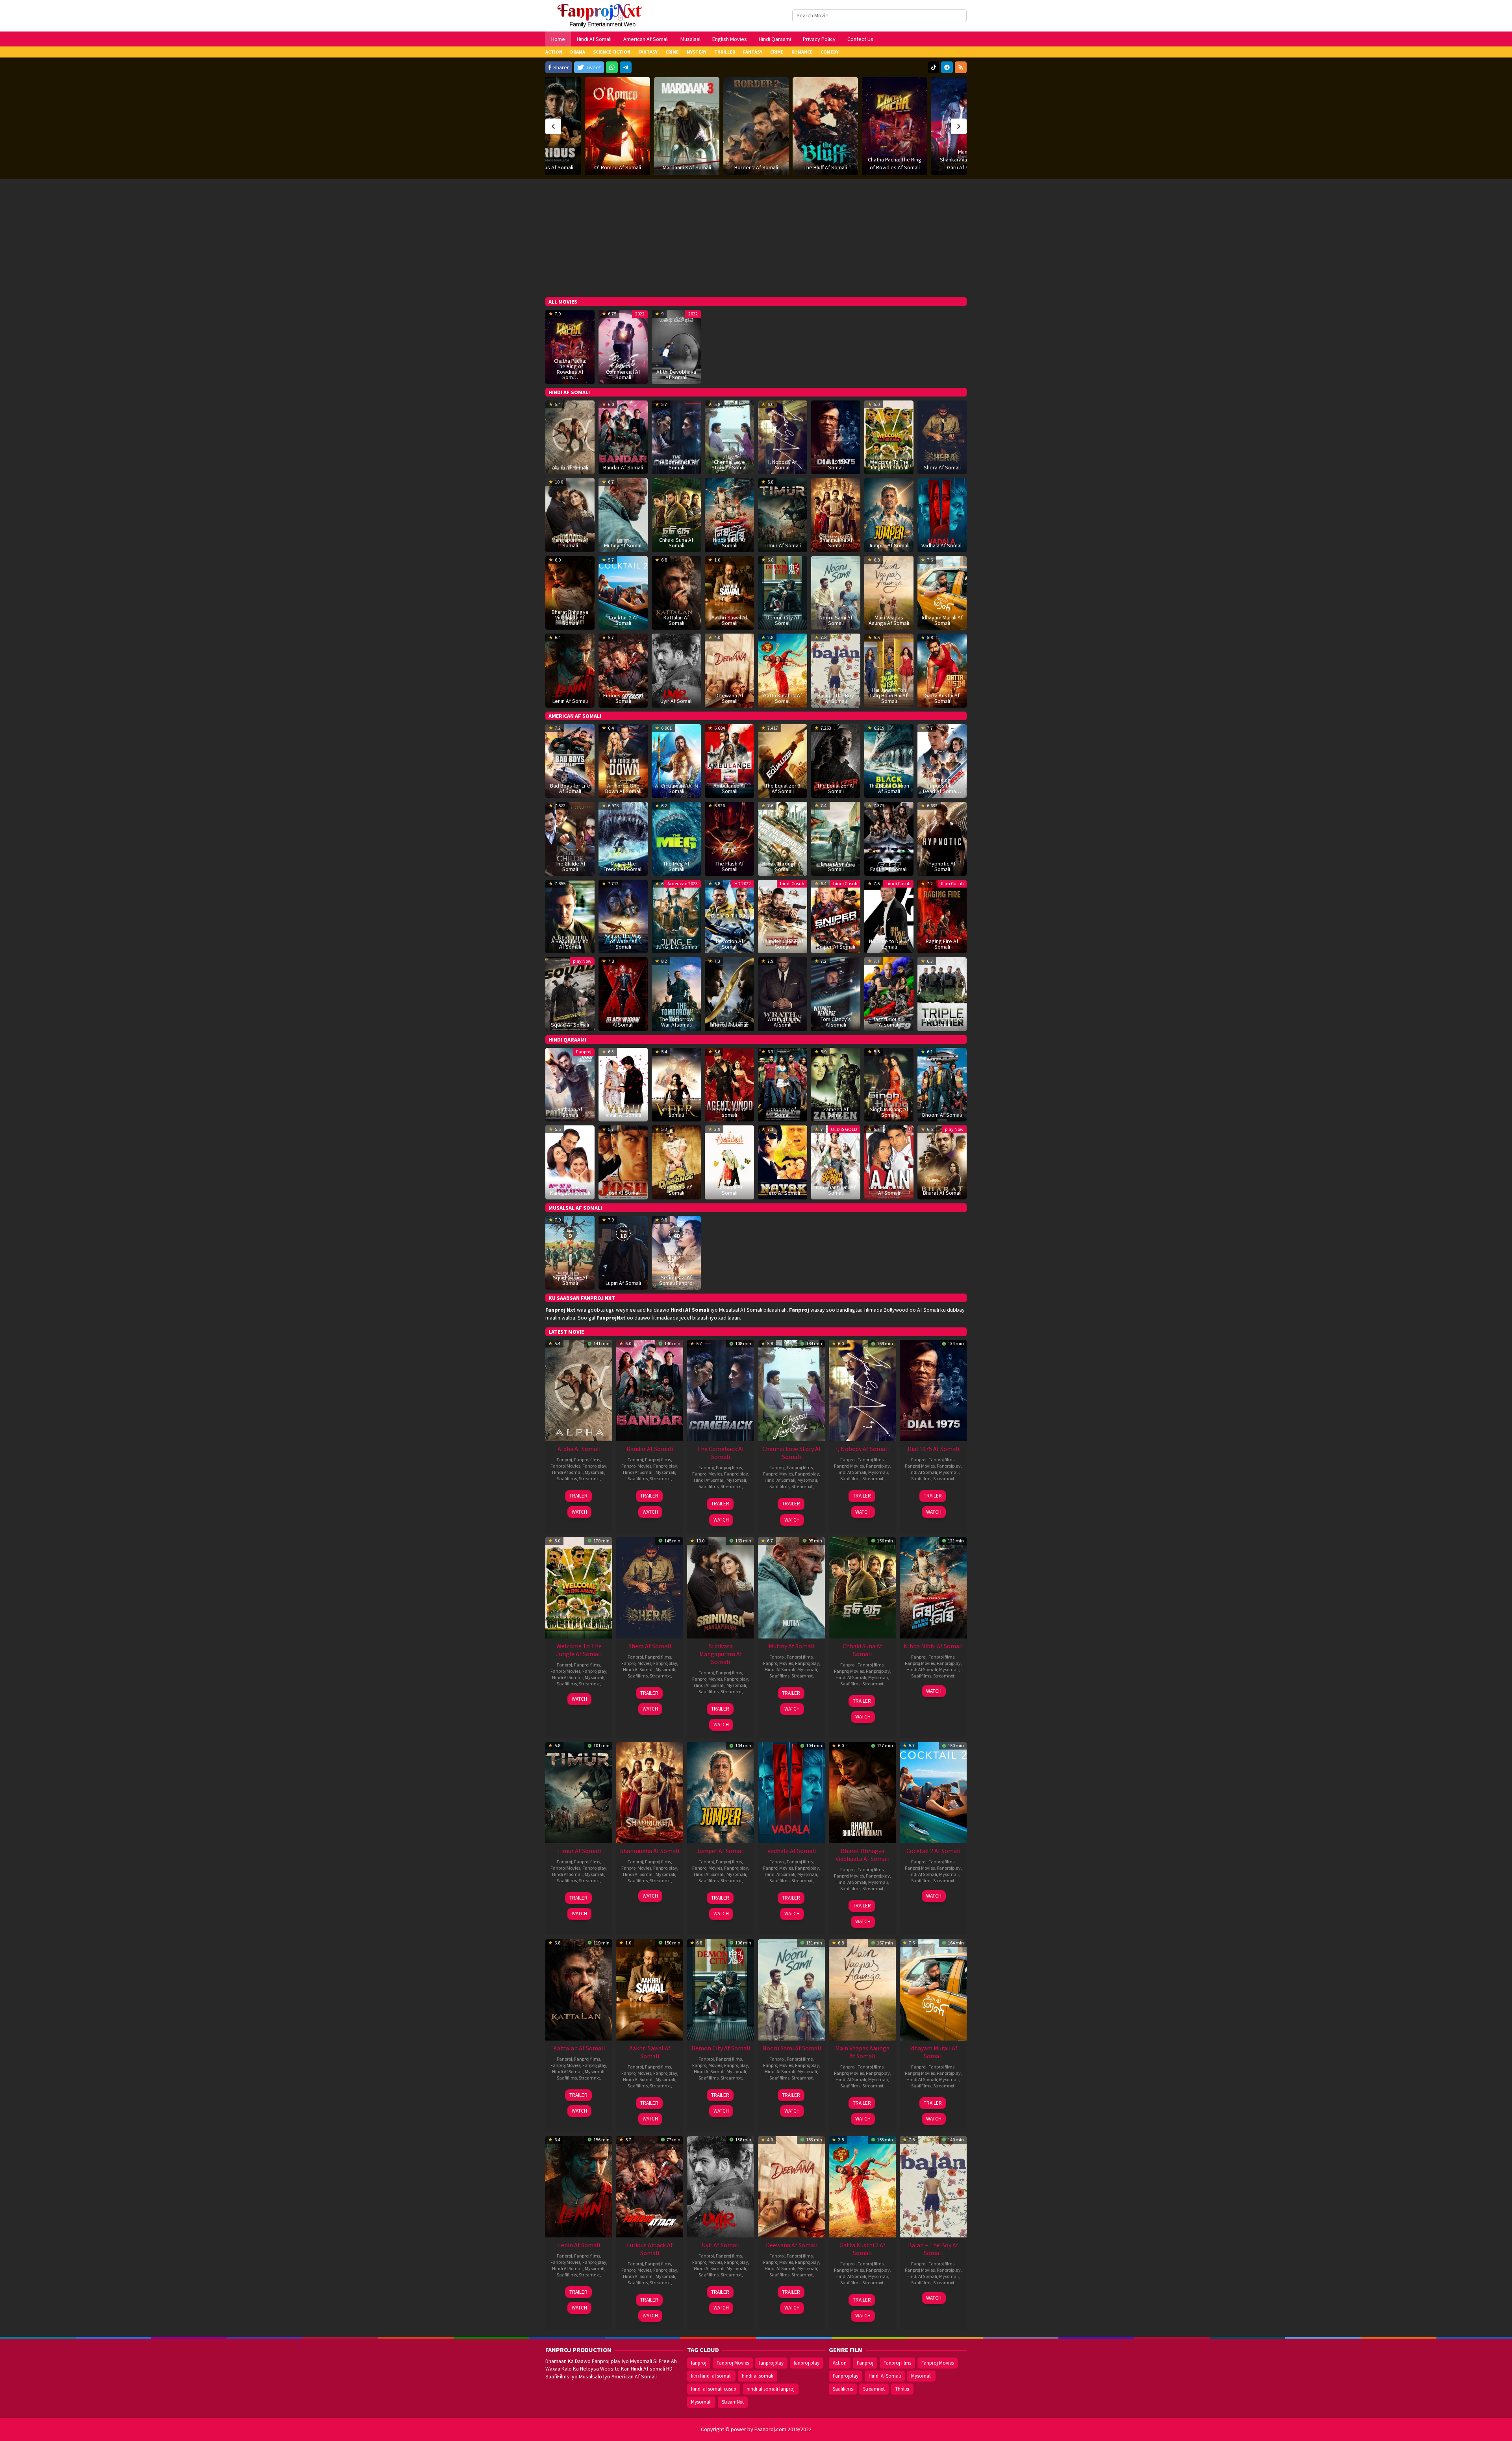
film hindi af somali (711, 2376)
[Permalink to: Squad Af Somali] (570, 993)
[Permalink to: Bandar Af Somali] (623, 437)
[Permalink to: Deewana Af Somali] (791, 2186)
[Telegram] (626, 67)
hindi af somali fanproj (771, 2389)
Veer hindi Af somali (676, 1112)
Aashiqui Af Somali (730, 1190)
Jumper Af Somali (889, 545)
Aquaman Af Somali (676, 788)
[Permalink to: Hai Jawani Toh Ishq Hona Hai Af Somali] (889, 670)
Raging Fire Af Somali (942, 944)
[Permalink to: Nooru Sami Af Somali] (791, 1989)
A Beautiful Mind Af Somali (570, 944)
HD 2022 (743, 883)
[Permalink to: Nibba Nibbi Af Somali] (729, 514)
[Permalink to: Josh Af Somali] (623, 1162)
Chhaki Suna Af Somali (676, 543)
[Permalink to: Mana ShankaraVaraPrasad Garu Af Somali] (895, 126)
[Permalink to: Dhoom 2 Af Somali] (783, 1084)
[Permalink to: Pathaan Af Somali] (570, 1084)
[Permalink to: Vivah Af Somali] (623, 1084)
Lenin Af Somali (570, 701)
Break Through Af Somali (783, 866)
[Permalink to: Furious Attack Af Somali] (650, 2186)
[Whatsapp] (612, 67)
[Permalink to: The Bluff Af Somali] (756, 126)
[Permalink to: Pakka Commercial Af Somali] (623, 346)
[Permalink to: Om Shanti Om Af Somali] (836, 1162)
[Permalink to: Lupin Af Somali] (623, 1252)
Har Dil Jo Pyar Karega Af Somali (570, 1190)
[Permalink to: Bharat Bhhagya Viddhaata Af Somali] (862, 1792)
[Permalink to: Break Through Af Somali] (783, 838)
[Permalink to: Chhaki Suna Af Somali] (862, 1587)
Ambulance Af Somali (730, 788)
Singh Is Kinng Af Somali (889, 1112)
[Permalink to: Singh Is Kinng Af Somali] (889, 1084)
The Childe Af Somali (570, 866)
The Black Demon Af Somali (889, 788)
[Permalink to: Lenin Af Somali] (570, 670)
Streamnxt (589, 1478)
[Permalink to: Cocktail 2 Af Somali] (623, 592)
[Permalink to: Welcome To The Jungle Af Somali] (889, 437)
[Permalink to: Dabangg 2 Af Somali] (676, 1162)
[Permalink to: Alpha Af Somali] (570, 437)
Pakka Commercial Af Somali (623, 372)
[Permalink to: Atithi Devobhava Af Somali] (676, 346)
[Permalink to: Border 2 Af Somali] (687, 126)
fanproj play (807, 2363)
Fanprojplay (594, 1466)
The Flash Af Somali (730, 866)
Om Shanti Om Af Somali (836, 1190)
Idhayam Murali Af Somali (942, 620)
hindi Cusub (792, 883)
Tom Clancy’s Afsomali (836, 1022)
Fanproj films (587, 1460)
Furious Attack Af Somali (623, 698)
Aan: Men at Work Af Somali (889, 1190)
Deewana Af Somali (729, 698)
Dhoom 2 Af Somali (783, 1112)
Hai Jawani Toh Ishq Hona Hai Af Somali (889, 695)
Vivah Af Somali (623, 1115)
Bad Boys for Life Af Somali (570, 788)
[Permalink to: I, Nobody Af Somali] (862, 1390)
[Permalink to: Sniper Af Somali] (836, 916)
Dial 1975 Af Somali (836, 465)
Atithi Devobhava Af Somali (676, 374)
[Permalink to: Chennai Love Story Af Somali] (791, 1390)
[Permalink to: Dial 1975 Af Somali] (933, 1390)
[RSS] (961, 67)
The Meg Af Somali (676, 866)
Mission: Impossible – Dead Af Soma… (942, 786)
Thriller (902, 2389)
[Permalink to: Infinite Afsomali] (729, 993)
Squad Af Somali (570, 1025)
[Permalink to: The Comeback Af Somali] (721, 1390)
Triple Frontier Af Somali (942, 1022)
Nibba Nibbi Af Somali (729, 543)
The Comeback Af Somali (676, 465)
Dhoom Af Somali (942, 1115)
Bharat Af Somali (942, 1193)
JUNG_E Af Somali (676, 947)
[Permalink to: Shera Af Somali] (942, 437)
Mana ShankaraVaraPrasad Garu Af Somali (895, 159)
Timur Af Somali (783, 545)
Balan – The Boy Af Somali (836, 698)
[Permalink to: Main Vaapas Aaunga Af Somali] (862, 1989)
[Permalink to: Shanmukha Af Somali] (836, 514)
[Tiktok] (934, 67)
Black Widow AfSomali (623, 1022)
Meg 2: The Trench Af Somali (623, 866)
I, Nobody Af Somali (783, 465)
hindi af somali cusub (714, 2389)
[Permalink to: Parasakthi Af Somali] (964, 110)
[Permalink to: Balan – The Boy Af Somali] (836, 670)
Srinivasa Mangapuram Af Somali (570, 540)
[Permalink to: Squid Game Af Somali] (570, 1252)
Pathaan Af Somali (570, 1112)
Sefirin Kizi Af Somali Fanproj (676, 1280)
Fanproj (584, 1052)
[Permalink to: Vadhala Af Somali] (942, 514)
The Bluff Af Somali (756, 167)
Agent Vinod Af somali (730, 1112)
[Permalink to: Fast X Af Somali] (889, 838)
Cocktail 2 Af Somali (623, 620)
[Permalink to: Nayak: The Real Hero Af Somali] (783, 1162)
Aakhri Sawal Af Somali (729, 620)
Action (840, 2363)
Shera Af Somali (942, 467)
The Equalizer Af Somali (836, 788)
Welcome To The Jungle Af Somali (889, 465)
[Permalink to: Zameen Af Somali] (836, 1084)
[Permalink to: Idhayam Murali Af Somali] (933, 1989)
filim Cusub (952, 883)
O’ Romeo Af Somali (548, 167)
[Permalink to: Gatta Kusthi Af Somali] (942, 670)
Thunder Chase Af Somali (783, 944)
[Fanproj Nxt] (601, 15)
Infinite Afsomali (730, 1025)
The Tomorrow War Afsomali (676, 1022)
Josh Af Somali (623, 1193)
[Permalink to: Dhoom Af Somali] (942, 1084)
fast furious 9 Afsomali (889, 1022)
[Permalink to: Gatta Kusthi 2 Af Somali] (862, 2186)
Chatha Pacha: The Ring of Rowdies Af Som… (570, 369)
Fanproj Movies (565, 1466)
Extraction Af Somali (836, 866)
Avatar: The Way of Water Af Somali (623, 941)
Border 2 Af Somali (687, 167)
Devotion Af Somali (730, 944)
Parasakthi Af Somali (964, 135)
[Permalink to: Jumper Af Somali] (889, 514)
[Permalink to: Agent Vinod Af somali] (729, 1084)
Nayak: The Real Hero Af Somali (783, 1190)
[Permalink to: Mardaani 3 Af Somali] (617, 126)
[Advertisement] (756, 238)
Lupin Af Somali (623, 1283)
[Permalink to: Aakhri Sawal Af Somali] (650, 1989)
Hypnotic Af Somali (942, 866)
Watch (579, 1512)
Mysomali (595, 1472)
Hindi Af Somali (567, 1472)
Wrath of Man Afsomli (783, 1022)
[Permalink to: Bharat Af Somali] (942, 1162)
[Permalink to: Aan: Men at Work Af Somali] (889, 1162)
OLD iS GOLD (844, 1129)
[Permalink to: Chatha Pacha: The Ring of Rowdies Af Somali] (825, 126)
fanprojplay (771, 2363)
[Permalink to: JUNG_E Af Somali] (676, 916)
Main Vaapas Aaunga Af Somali (889, 620)
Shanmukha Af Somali (836, 543)
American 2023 (683, 883)
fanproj (699, 2363)
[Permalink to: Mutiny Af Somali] (623, 514)
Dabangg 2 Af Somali (676, 1190)
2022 (640, 314)
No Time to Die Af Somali (889, 944)
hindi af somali (758, 2376)
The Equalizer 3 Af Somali (783, 788)
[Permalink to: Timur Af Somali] (783, 514)
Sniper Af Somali (836, 947)
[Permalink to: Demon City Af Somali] (721, 1989)
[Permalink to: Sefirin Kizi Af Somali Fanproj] (676, 1252)
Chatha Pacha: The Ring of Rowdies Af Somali (825, 163)
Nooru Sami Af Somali (836, 620)
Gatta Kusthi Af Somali (942, 698)
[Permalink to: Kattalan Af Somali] (579, 1989)
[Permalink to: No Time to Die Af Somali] (889, 916)
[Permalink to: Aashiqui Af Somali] (729, 1162)
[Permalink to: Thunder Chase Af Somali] (783, 916)
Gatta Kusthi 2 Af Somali (783, 698)
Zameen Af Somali (836, 1112)
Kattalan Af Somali (676, 620)
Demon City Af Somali (783, 620)
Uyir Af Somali (676, 701)
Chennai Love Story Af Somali (730, 465)
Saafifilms (567, 1478)
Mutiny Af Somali (623, 545)
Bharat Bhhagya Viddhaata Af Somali (570, 617)
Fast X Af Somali (889, 869)
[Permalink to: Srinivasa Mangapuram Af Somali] (721, 1587)
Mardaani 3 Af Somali (618, 167)
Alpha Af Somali (570, 467)
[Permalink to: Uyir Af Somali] (676, 670)
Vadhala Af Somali (942, 545)
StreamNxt (733, 2402)
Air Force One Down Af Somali (623, 788)
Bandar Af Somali (623, 467)
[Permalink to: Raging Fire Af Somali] (942, 916)
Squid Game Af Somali (570, 1280)
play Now (582, 961)
